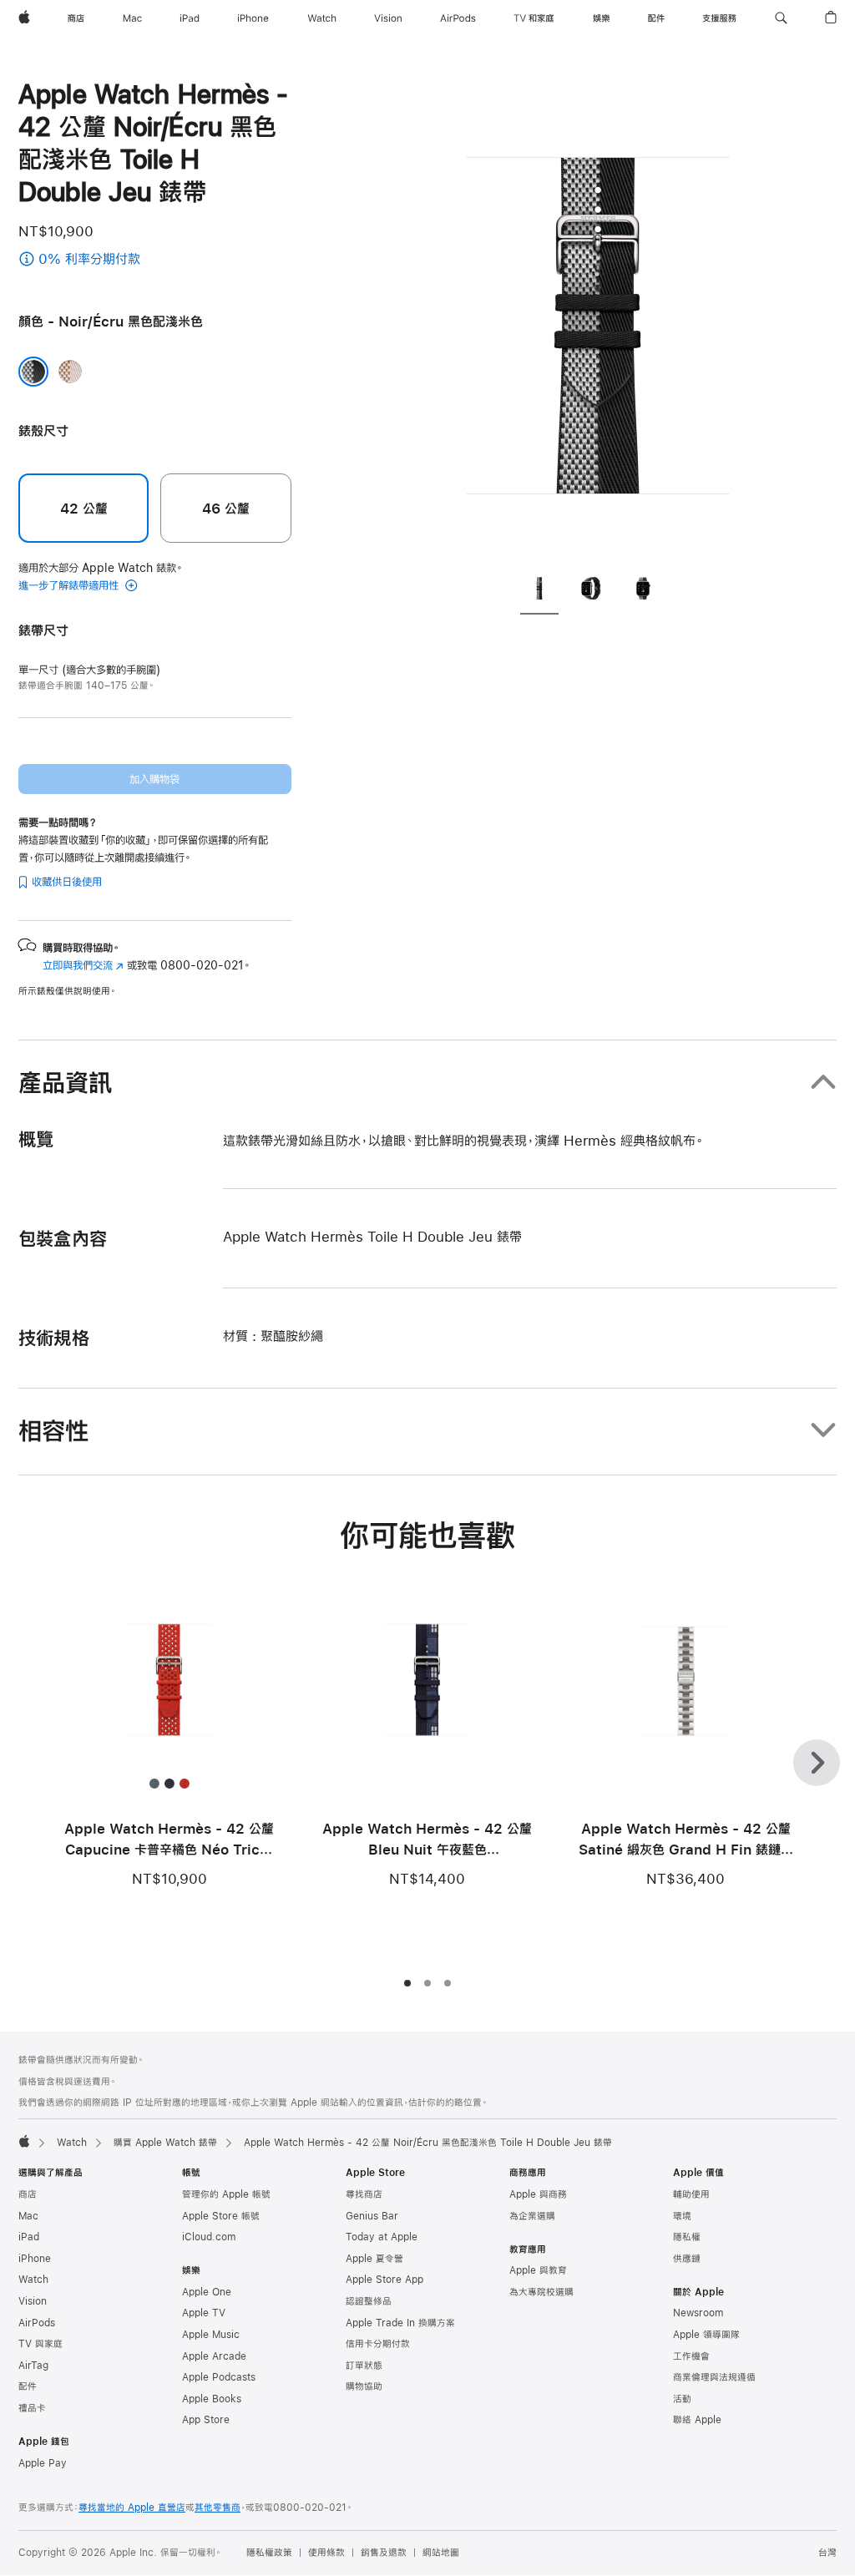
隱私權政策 (269, 2553)
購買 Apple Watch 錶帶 (165, 2143)
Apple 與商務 (538, 2194)
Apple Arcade (214, 2356)
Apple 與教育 (538, 2270)
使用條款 (326, 2553)
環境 (682, 2216)
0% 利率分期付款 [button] (162, 260)
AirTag (33, 2366)
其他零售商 (218, 2508)
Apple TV (204, 2313)
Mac (28, 2216)
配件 (28, 2386)
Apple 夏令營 (374, 2259)
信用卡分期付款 (378, 2344)
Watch (72, 2143)
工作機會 (691, 2356)
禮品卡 (32, 2408)
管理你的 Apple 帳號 (226, 2194)
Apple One (207, 2292)
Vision (33, 2301)
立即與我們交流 (83, 965)
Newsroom (698, 2313)
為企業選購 (532, 2216)
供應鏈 (687, 2259)
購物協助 (364, 2386)
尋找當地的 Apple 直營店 (132, 2508)
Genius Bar (372, 2216)
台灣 (827, 2553)
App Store (206, 2420)
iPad (29, 2237)
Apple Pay (43, 2463)
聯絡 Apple (697, 2420)
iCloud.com (209, 2237)
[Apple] (24, 2141)
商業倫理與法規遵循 (714, 2377)
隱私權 (687, 2237)
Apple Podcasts (219, 2377)
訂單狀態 (364, 2366)
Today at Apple (382, 2237)
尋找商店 (364, 2194)
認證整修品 (369, 2301)
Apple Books (212, 2399)
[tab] (539, 590)
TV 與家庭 (40, 2344)
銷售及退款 (384, 2553)
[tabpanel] (598, 317)
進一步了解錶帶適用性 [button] (70, 585)
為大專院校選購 (541, 2292)
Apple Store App (384, 2280)
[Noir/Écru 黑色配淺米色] (33, 372)
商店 (28, 2194)
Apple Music (211, 2335)
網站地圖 (441, 2553)
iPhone (35, 2259)
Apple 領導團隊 (706, 2335)
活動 (682, 2399)
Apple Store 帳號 (221, 2216)
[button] (781, 18)
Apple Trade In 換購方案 (400, 2323)
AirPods (37, 2323)
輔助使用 (691, 2194)
